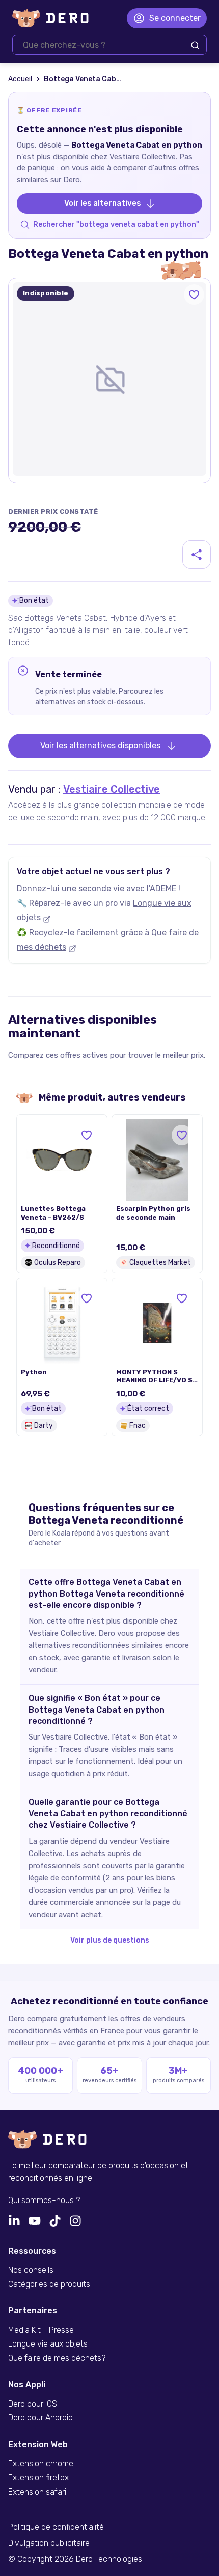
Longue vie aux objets (48, 2344)
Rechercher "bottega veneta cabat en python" (116, 225)
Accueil (20, 79)
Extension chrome (41, 2464)
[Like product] (194, 295)
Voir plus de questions (110, 1940)
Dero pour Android (40, 2418)
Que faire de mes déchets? (57, 2358)
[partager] (197, 555)
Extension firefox (38, 2478)
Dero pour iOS (33, 2404)
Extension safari (37, 2492)
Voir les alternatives (103, 203)
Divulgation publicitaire (49, 2543)
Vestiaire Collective (112, 789)
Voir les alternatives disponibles (100, 746)
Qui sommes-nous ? (44, 2201)
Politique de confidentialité (56, 2527)
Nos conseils (31, 2270)
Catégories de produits (49, 2284)
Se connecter (175, 18)
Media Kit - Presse (41, 2330)
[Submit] (195, 45)
